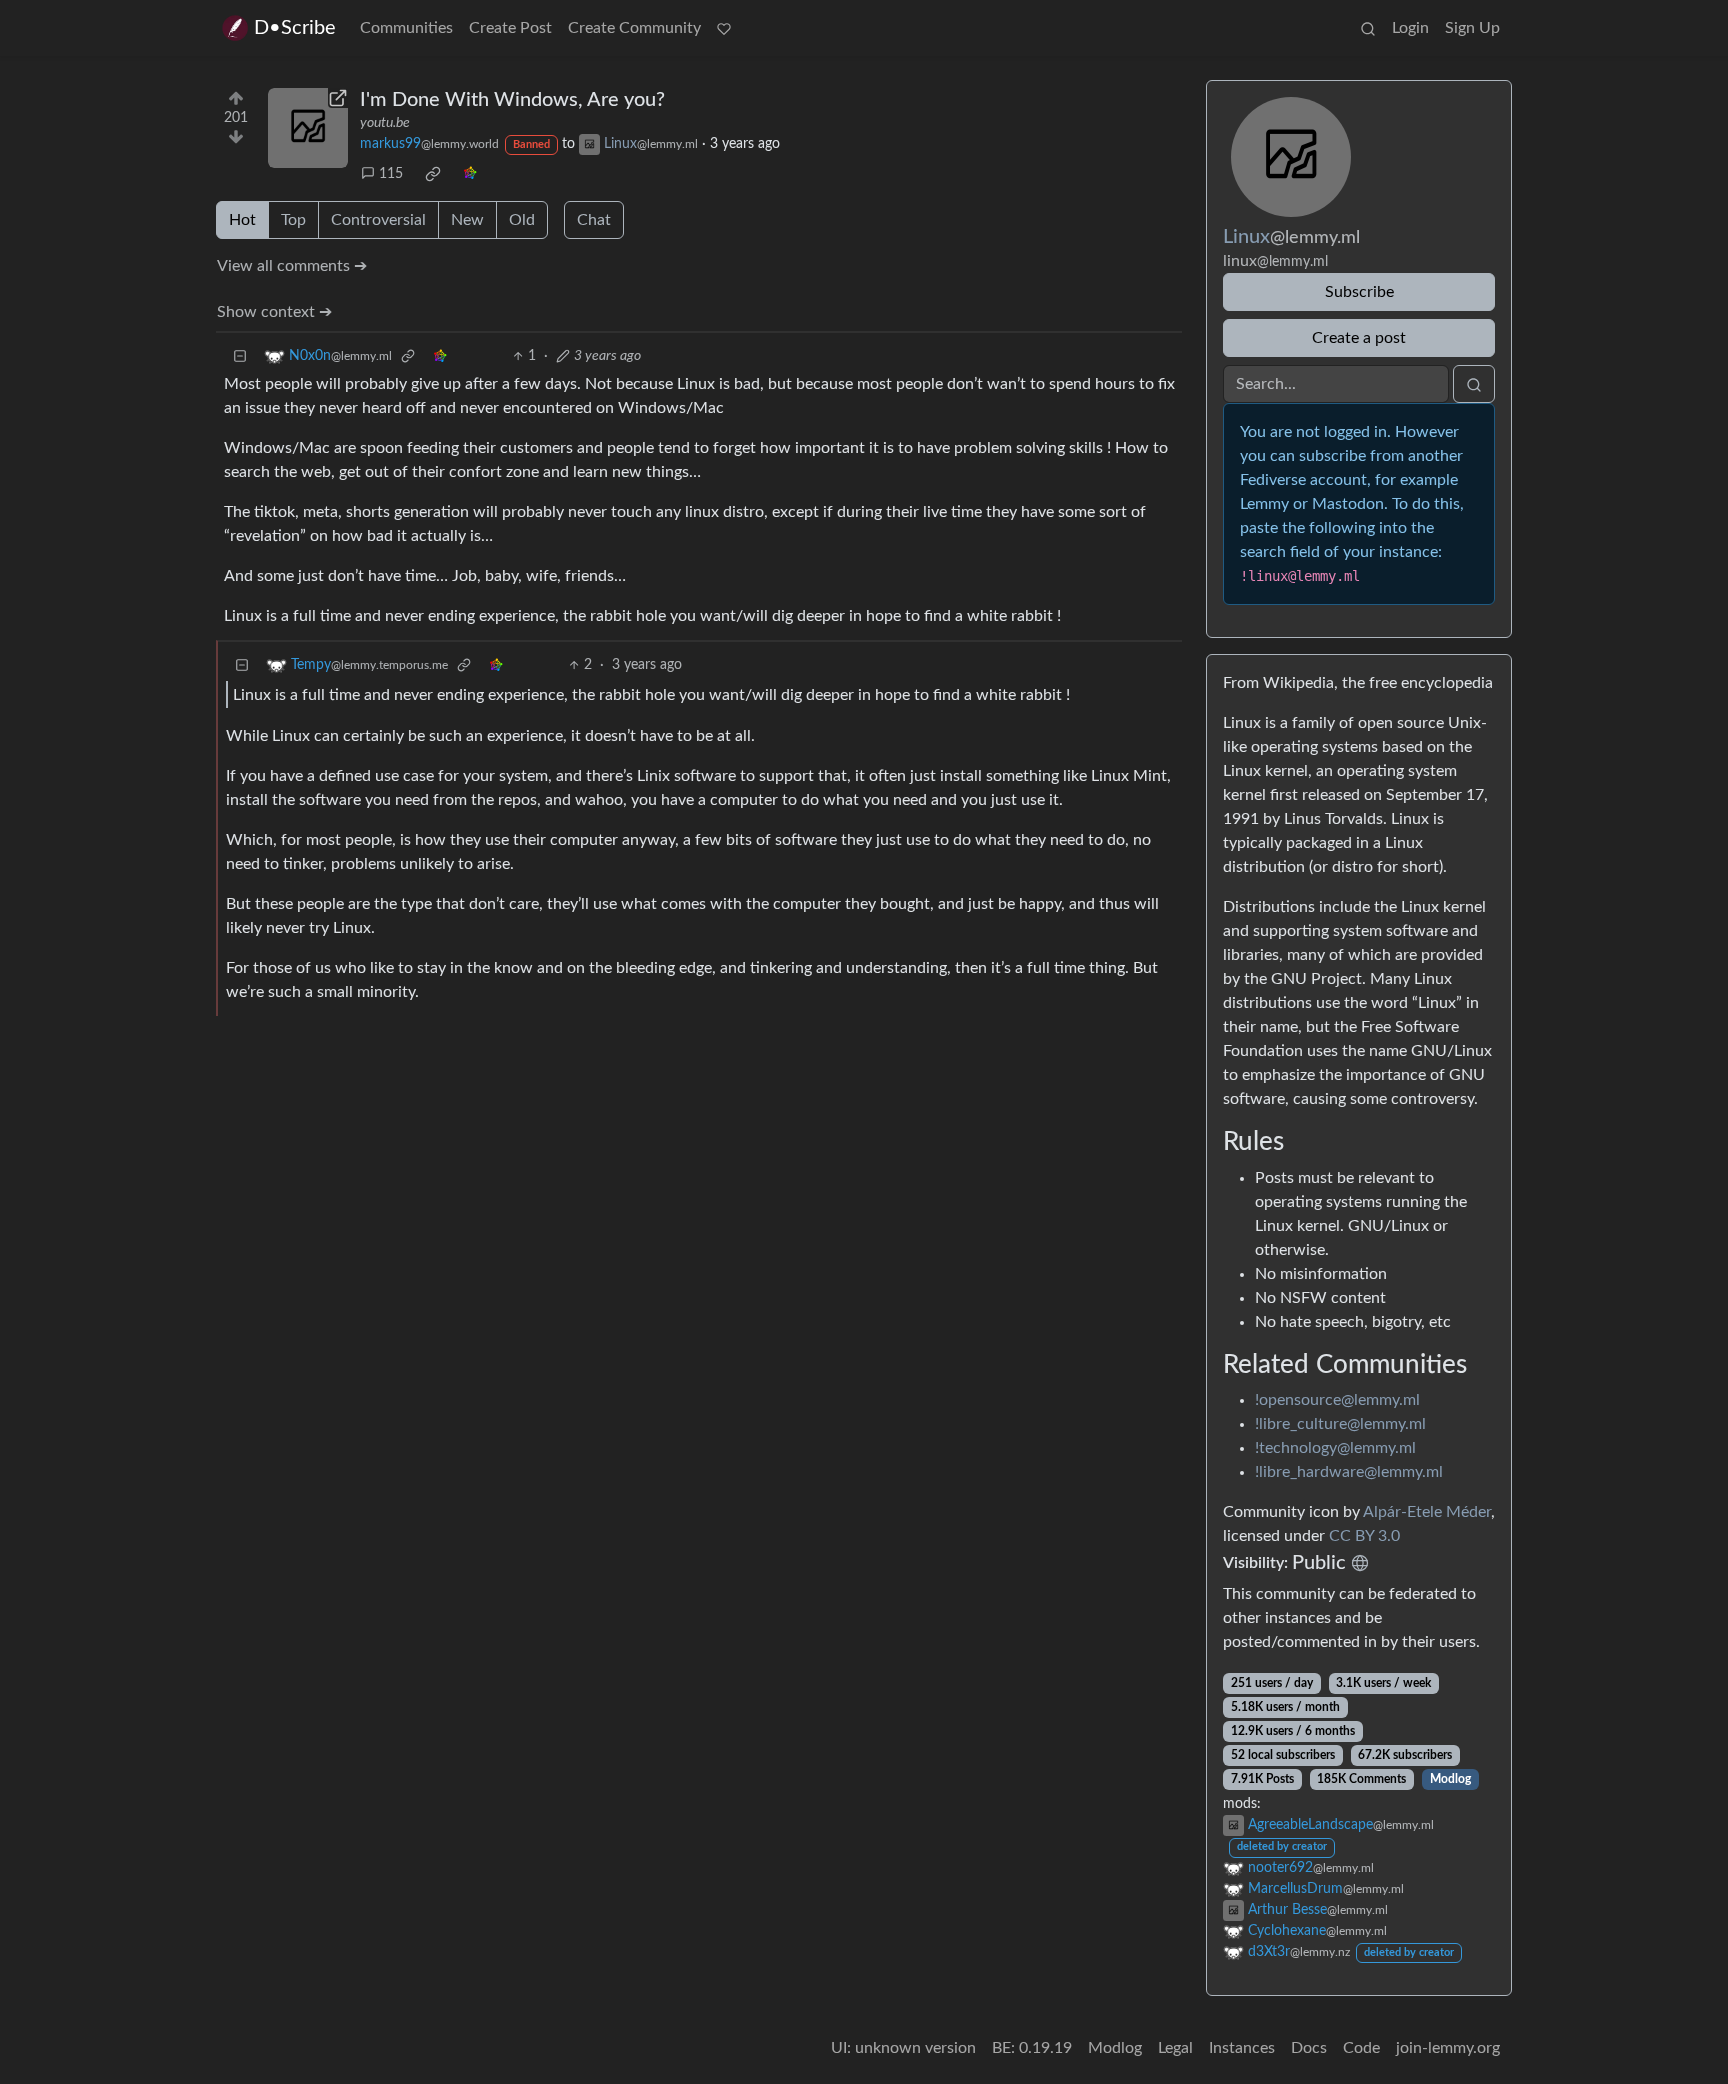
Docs (1309, 2048)
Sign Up (1472, 28)
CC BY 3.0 (1364, 1536)
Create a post (1359, 338)
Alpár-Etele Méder (1427, 1512)
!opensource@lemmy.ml (1337, 1400)
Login (1410, 28)
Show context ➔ (274, 312)
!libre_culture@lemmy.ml (1340, 1424)
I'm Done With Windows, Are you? (512, 100)
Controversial (378, 220)
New (467, 220)
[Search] (1368, 28)
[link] (433, 174)
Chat (594, 220)
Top (293, 220)
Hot (242, 220)
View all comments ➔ (292, 266)
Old (522, 220)
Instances (1242, 2048)
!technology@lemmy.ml (1335, 1448)
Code (1361, 2048)
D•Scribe (295, 28)
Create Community (634, 28)
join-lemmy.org (1448, 2048)
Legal (1175, 2048)
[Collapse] (240, 356)
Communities (406, 28)
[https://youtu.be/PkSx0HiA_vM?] (308, 128)
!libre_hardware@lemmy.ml (1349, 1472)
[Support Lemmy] (724, 28)
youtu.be (385, 123)
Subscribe (1359, 292)
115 (391, 174)
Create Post (510, 28)
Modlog (1450, 1779)
